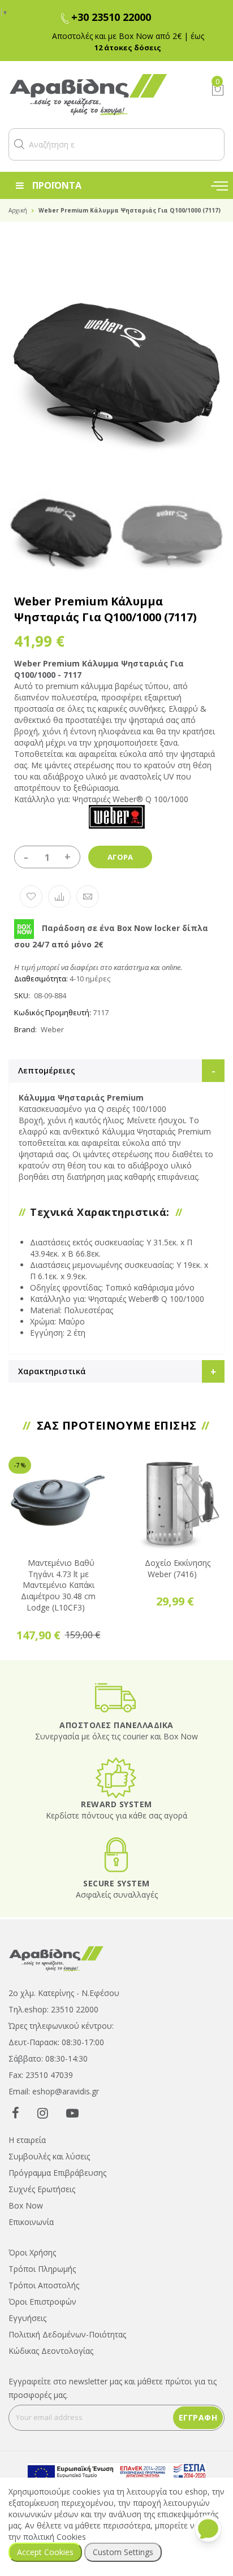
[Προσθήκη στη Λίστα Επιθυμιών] (31, 897)
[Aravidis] (101, 95)
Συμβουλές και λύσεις (49, 2156)
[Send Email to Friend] (88, 897)
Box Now (26, 2205)
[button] (19, 144)
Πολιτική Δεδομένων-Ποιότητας (67, 2334)
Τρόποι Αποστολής (44, 2285)
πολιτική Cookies (55, 2537)
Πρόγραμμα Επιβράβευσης (57, 2173)
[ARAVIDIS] (57, 1957)
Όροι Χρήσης (32, 2252)
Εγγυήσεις (27, 2318)
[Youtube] (72, 2112)
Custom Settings (123, 2552)
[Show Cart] (218, 90)
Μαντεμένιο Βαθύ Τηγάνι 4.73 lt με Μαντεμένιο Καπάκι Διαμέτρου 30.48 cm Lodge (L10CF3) (58, 1585)
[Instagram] (43, 2112)
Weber (52, 1029)
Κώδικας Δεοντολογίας (51, 2351)
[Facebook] (16, 2112)
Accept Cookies (45, 2552)
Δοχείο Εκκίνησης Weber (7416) (178, 1568)
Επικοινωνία (31, 2222)
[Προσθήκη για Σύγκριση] (59, 897)
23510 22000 (75, 2009)
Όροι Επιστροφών (42, 2302)
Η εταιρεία (27, 2140)
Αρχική (18, 210)
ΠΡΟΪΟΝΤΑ (57, 185)
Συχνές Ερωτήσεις (42, 2189)
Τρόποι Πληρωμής (42, 2269)
